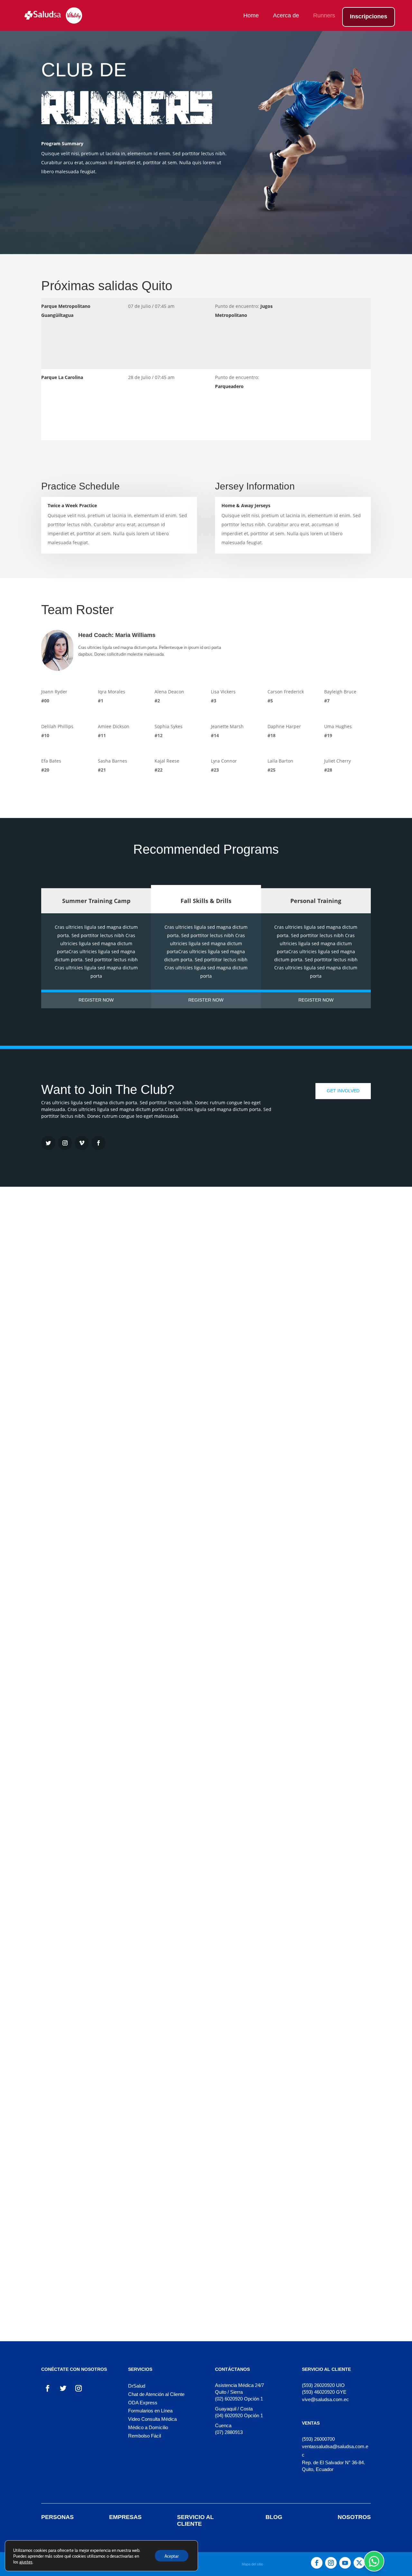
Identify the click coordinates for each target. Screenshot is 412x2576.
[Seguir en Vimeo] (82, 1143)
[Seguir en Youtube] (345, 2563)
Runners (324, 16)
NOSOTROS (354, 2517)
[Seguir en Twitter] (48, 1143)
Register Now (96, 1000)
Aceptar (172, 2556)
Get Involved (343, 1091)
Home (251, 16)
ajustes (26, 2562)
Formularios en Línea (150, 2411)
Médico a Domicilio (148, 2427)
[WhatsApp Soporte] (374, 2561)
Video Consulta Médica (152, 2419)
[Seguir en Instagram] (65, 1143)
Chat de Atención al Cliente (156, 2394)
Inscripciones (369, 17)
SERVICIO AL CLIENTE (195, 2520)
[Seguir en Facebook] (48, 2388)
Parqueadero (229, 386)
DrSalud (137, 2386)
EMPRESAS (125, 2517)
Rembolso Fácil (145, 2436)
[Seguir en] (359, 2563)
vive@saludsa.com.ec (325, 2399)
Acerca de (286, 16)
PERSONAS (57, 2517)
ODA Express (143, 2403)
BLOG (274, 2517)
